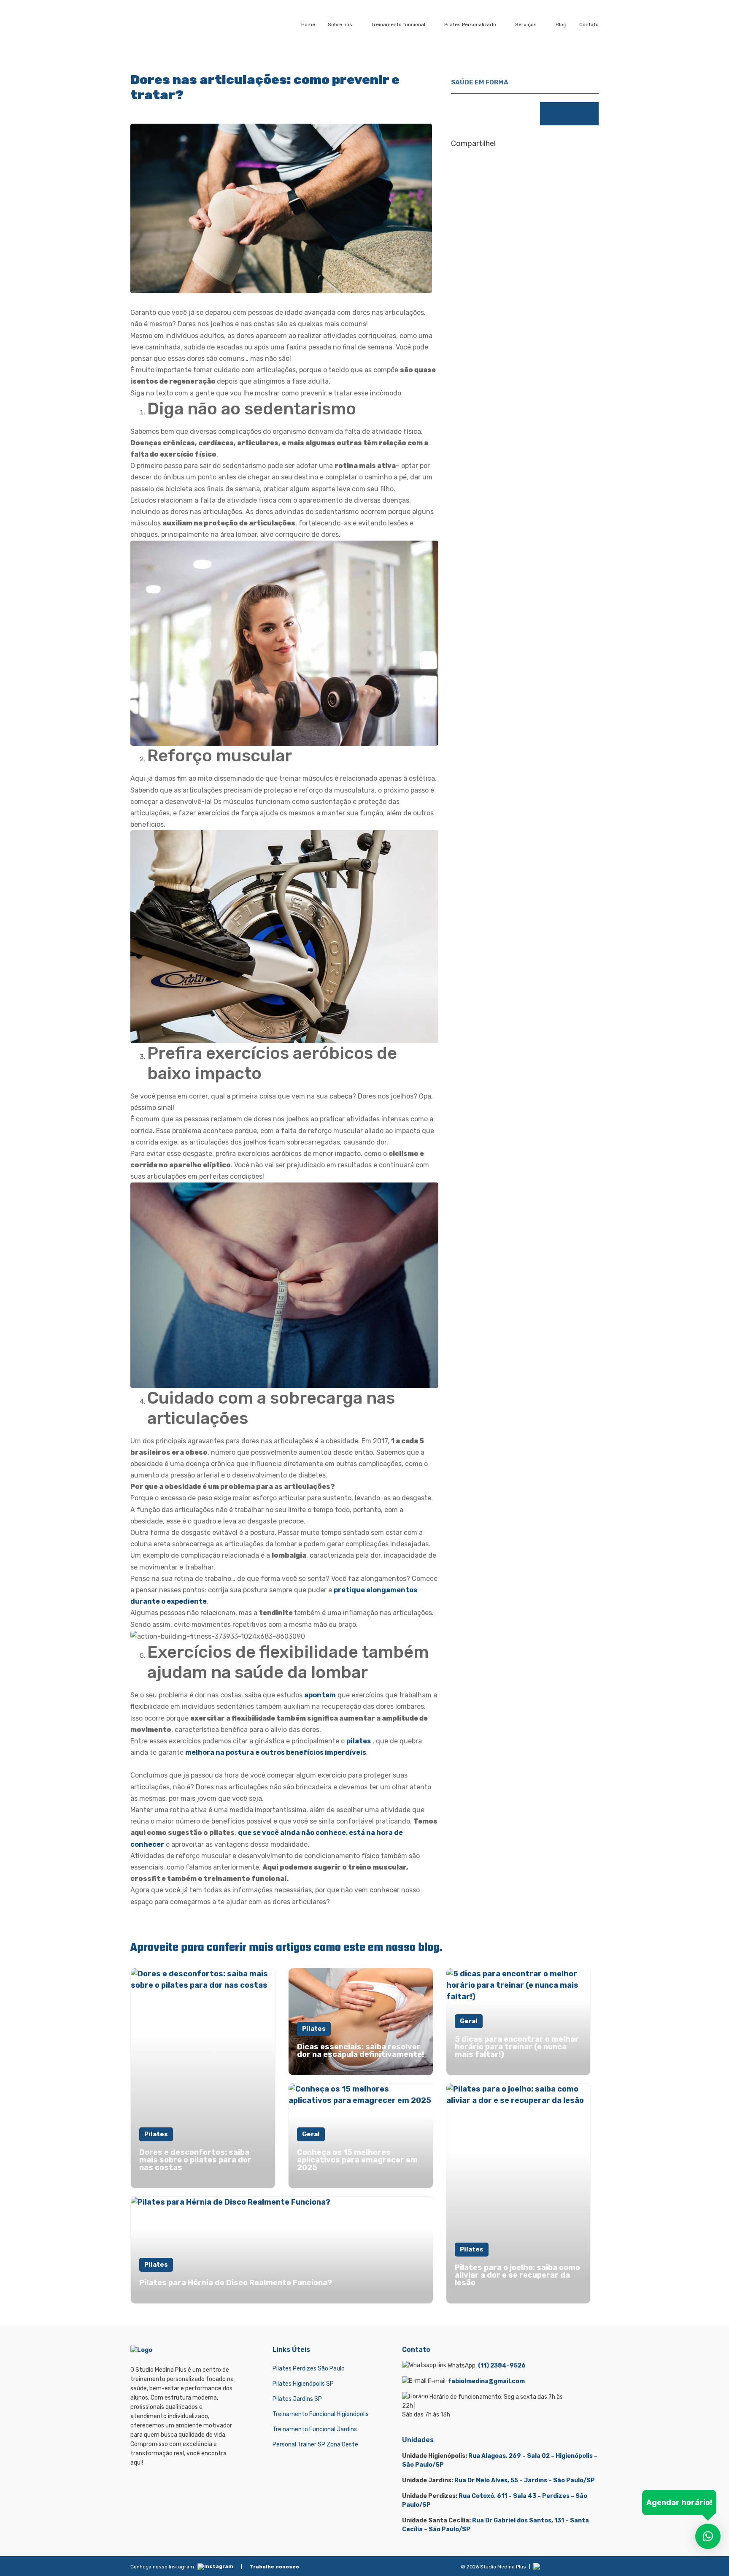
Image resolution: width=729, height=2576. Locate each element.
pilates (359, 1741)
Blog (561, 24)
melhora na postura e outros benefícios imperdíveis (276, 1752)
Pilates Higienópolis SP (303, 2384)
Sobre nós (340, 24)
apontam (320, 1695)
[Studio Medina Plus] (165, 24)
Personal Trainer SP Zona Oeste (315, 2445)
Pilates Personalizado (470, 24)
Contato (589, 24)
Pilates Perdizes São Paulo (309, 2369)
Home (308, 24)
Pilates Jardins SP (297, 2399)
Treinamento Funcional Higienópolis (321, 2414)
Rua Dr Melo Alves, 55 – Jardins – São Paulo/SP (525, 2480)
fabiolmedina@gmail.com (486, 2381)
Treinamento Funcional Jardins (315, 2429)
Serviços (526, 24)
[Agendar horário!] (708, 2536)
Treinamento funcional (398, 24)
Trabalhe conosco (274, 2567)
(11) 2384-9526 (502, 2366)
